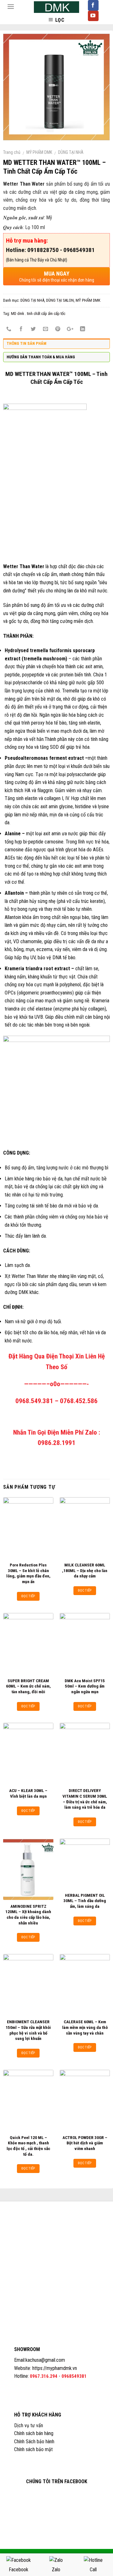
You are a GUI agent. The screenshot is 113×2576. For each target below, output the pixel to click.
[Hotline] (93, 2560)
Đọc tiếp (28, 1596)
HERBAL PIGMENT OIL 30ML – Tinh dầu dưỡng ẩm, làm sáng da (85, 1901)
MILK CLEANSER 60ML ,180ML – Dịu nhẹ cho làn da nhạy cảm (85, 1570)
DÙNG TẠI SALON (60, 300)
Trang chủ (12, 152)
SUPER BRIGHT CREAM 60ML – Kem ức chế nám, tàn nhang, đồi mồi (28, 1686)
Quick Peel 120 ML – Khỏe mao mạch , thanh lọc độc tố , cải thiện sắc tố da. (28, 2146)
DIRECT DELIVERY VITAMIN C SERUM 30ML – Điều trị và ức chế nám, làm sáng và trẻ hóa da (85, 1799)
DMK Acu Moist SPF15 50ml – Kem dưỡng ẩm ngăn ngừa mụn (85, 1686)
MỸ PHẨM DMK (39, 152)
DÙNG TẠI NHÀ (71, 152)
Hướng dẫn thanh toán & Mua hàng (41, 357)
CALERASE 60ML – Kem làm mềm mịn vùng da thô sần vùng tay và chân (85, 2027)
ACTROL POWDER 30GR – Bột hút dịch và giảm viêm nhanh (85, 2143)
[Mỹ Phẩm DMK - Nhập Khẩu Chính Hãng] (56, 7)
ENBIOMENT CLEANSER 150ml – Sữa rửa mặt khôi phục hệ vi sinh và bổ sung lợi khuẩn (28, 2030)
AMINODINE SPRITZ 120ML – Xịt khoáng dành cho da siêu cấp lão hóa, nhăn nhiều (28, 1915)
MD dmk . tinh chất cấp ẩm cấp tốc (38, 314)
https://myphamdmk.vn (55, 2368)
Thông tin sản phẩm (27, 343)
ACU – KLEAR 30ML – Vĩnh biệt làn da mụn (28, 1793)
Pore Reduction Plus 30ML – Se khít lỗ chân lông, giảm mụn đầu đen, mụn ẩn (28, 1573)
